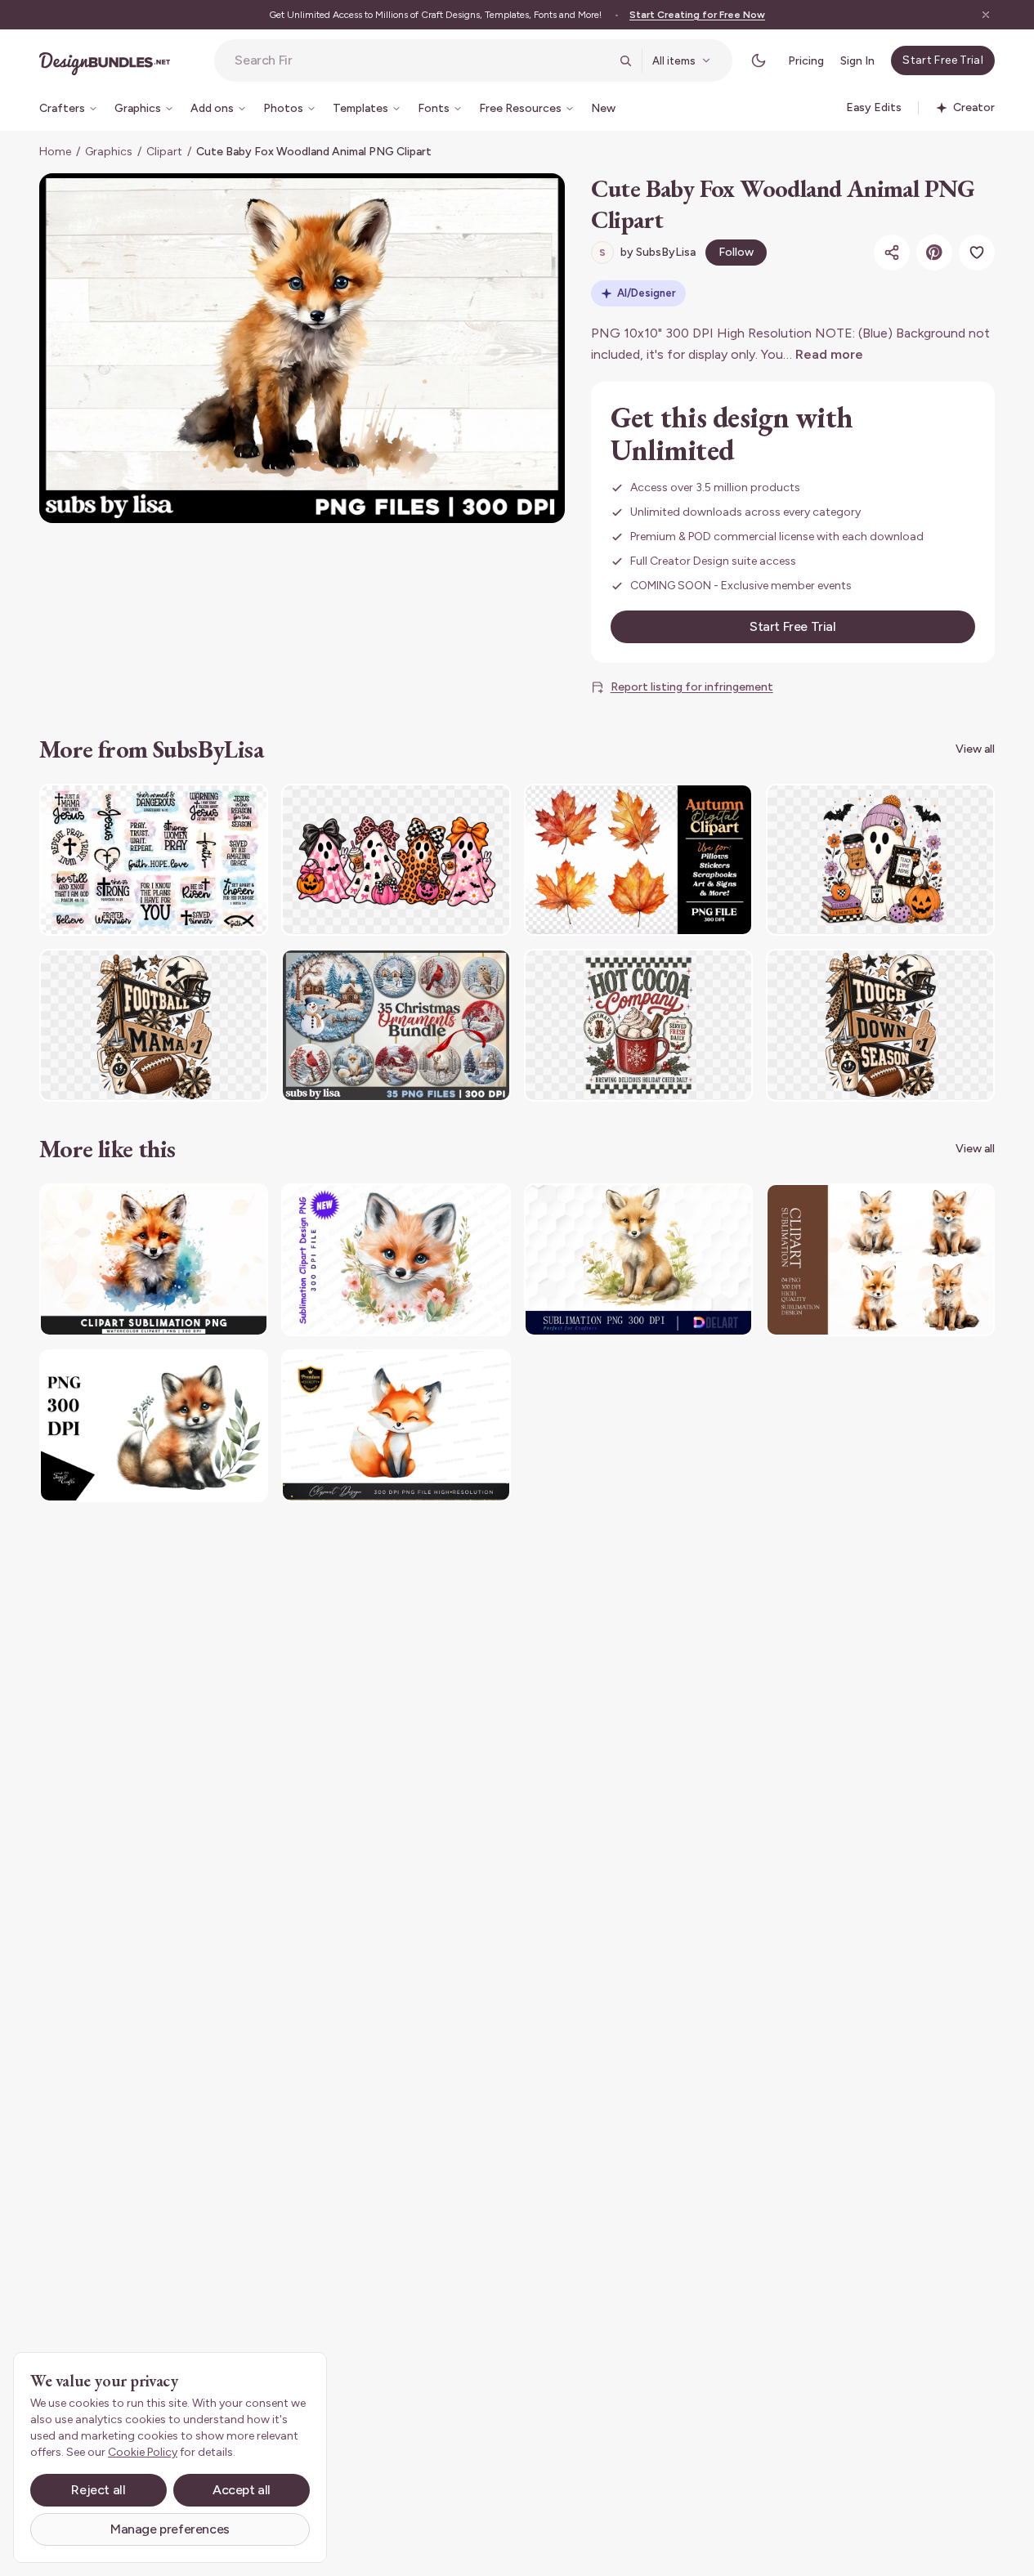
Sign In (857, 61)
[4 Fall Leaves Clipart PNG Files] (638, 860)
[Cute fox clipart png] (396, 1426)
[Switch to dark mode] (759, 60)
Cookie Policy (143, 2452)
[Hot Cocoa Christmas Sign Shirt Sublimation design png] (638, 1025)
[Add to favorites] (977, 253)
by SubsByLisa (647, 252)
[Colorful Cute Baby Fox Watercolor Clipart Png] (154, 1260)
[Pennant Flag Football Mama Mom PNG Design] (154, 1025)
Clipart (164, 152)
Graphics (109, 152)
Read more (829, 354)
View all (975, 749)
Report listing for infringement (692, 687)
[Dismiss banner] (986, 15)
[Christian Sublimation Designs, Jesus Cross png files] (154, 860)
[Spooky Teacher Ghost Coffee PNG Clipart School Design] (880, 860)
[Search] (625, 60)
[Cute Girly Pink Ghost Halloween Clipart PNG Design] (396, 860)
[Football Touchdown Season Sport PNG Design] (880, 1025)
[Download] (211, 807)
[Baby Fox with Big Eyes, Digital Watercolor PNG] (154, 1426)
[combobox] (422, 60)
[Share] (892, 253)
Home (55, 152)
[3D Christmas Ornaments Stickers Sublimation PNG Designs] (396, 1025)
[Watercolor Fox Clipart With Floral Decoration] (396, 1260)
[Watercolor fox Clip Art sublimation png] (880, 1260)
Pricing (806, 61)
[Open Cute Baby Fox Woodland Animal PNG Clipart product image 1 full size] (302, 348)
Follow (736, 252)
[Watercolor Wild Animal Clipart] (638, 1260)
